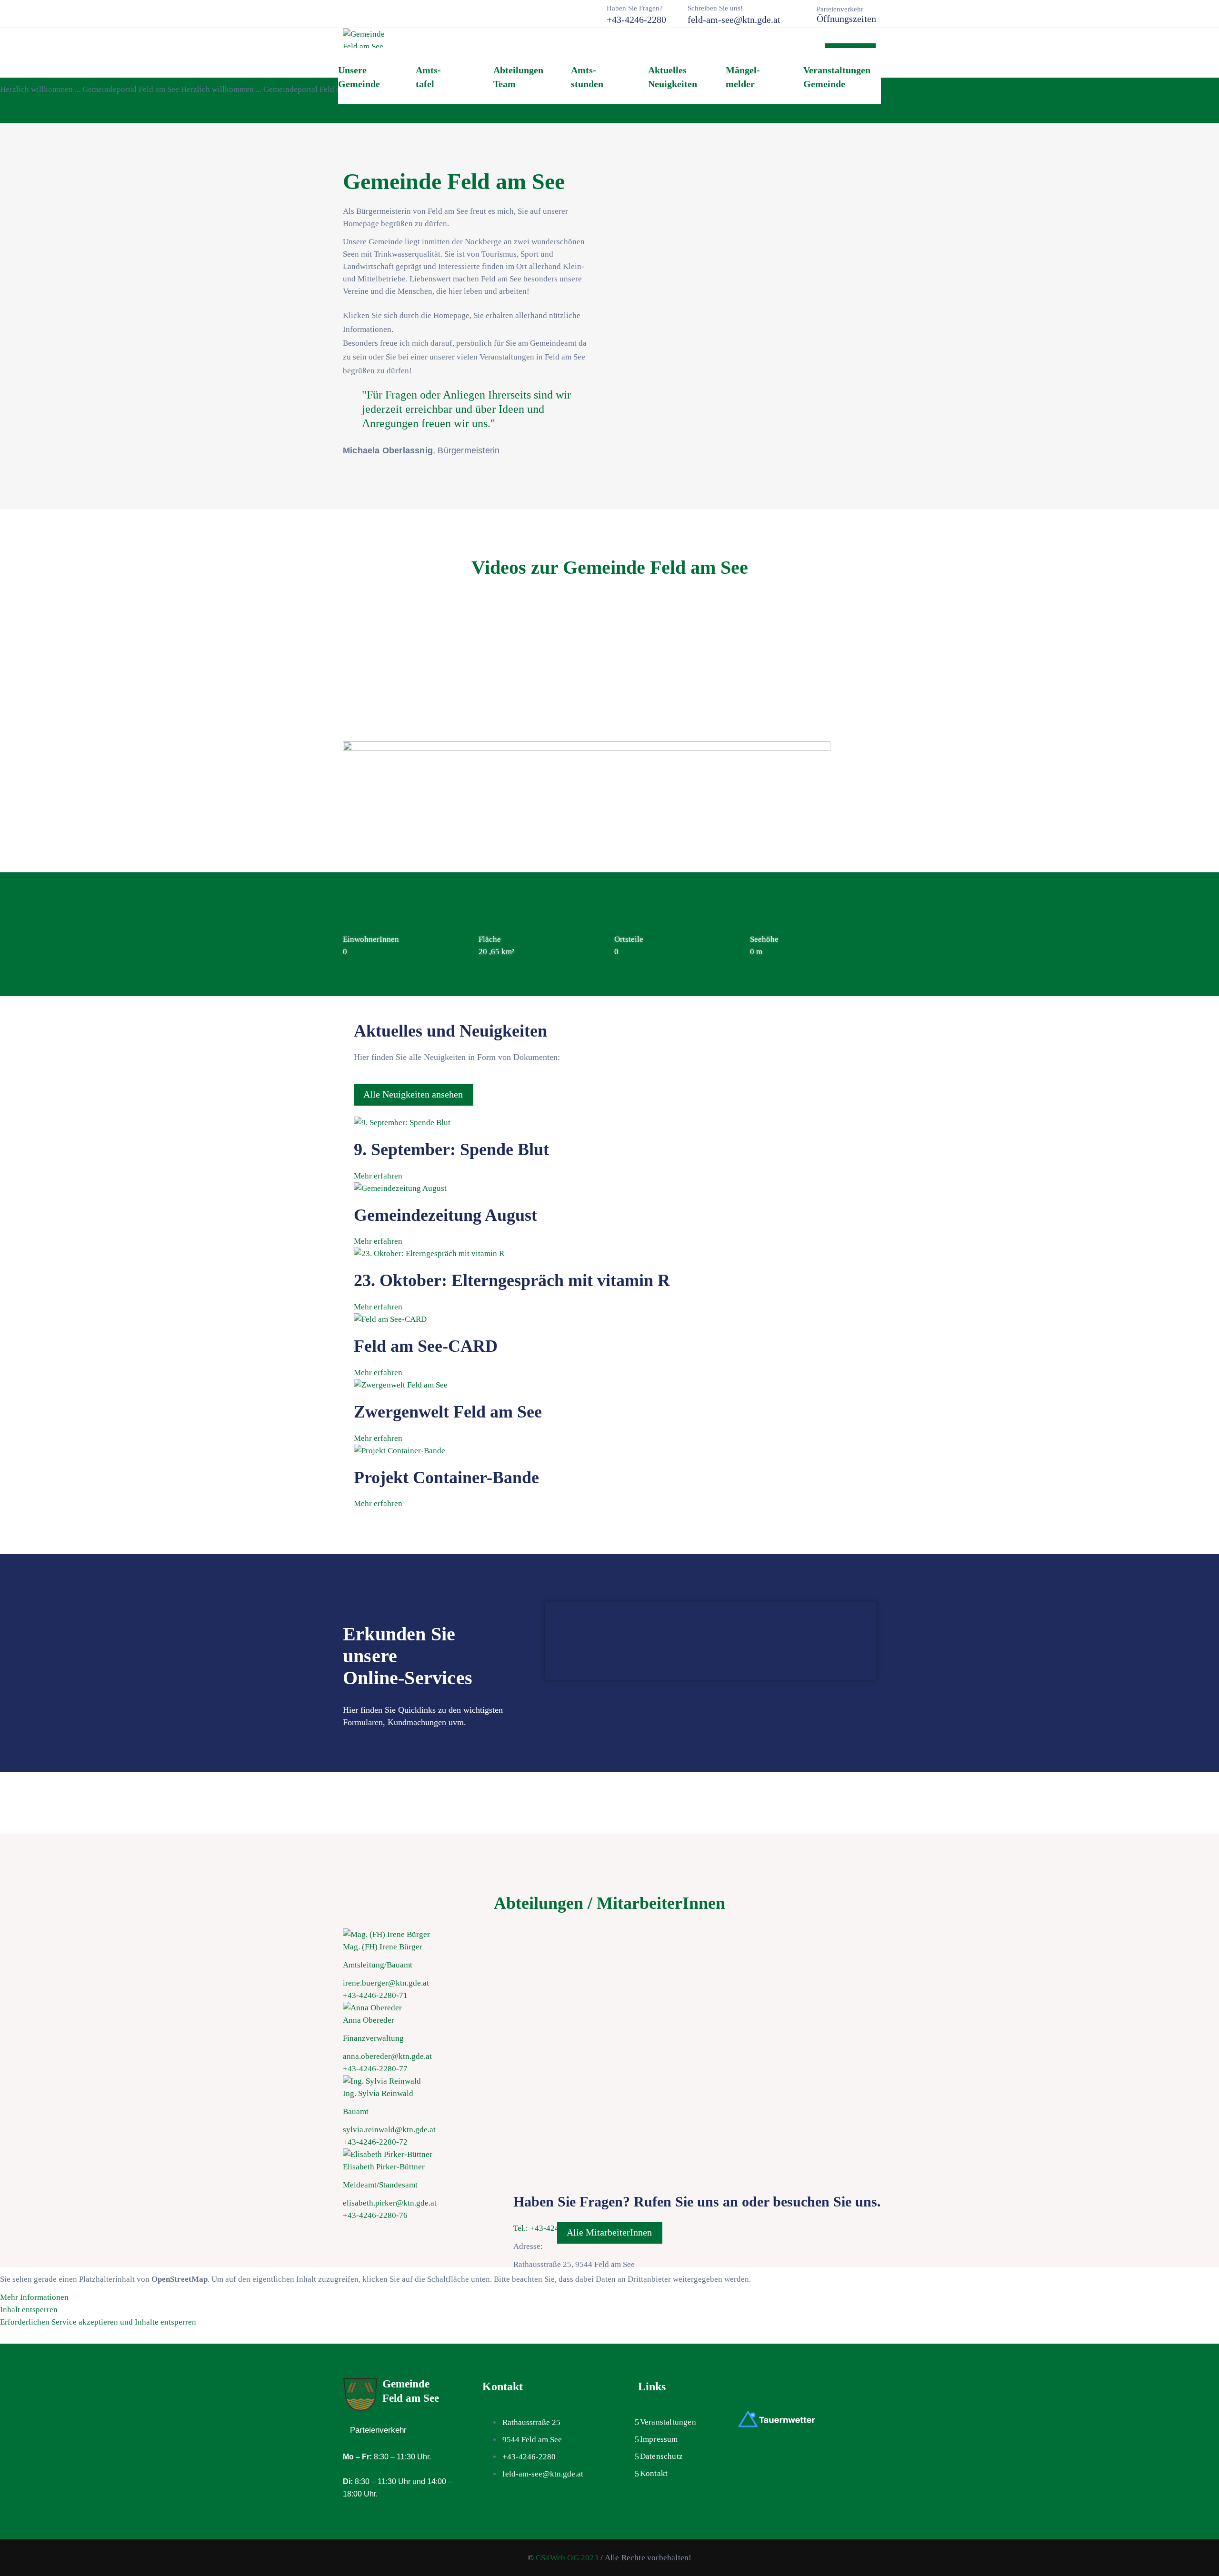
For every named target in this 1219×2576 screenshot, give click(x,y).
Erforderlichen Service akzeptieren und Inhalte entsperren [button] (98, 2322)
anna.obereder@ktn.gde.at (387, 2056)
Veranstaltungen (668, 2422)
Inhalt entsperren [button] (29, 2310)
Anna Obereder (369, 2020)
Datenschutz (661, 2456)
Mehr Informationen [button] (34, 2297)
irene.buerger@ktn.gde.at (386, 1983)
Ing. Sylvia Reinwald (378, 2093)
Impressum (659, 2439)
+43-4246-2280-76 (375, 2215)
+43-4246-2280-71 (375, 1995)
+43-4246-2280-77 (375, 2069)
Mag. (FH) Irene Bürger (383, 1947)
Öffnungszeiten (846, 19)
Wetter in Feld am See (784, 2386)
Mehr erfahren (378, 1176)
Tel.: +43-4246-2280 (548, 2228)
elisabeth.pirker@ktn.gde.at (390, 2203)
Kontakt (654, 2473)
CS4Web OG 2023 (567, 2558)
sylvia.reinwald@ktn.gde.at (389, 2130)
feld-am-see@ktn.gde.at (734, 20)
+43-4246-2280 (636, 20)
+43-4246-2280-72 (375, 2142)
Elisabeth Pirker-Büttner (384, 2167)
